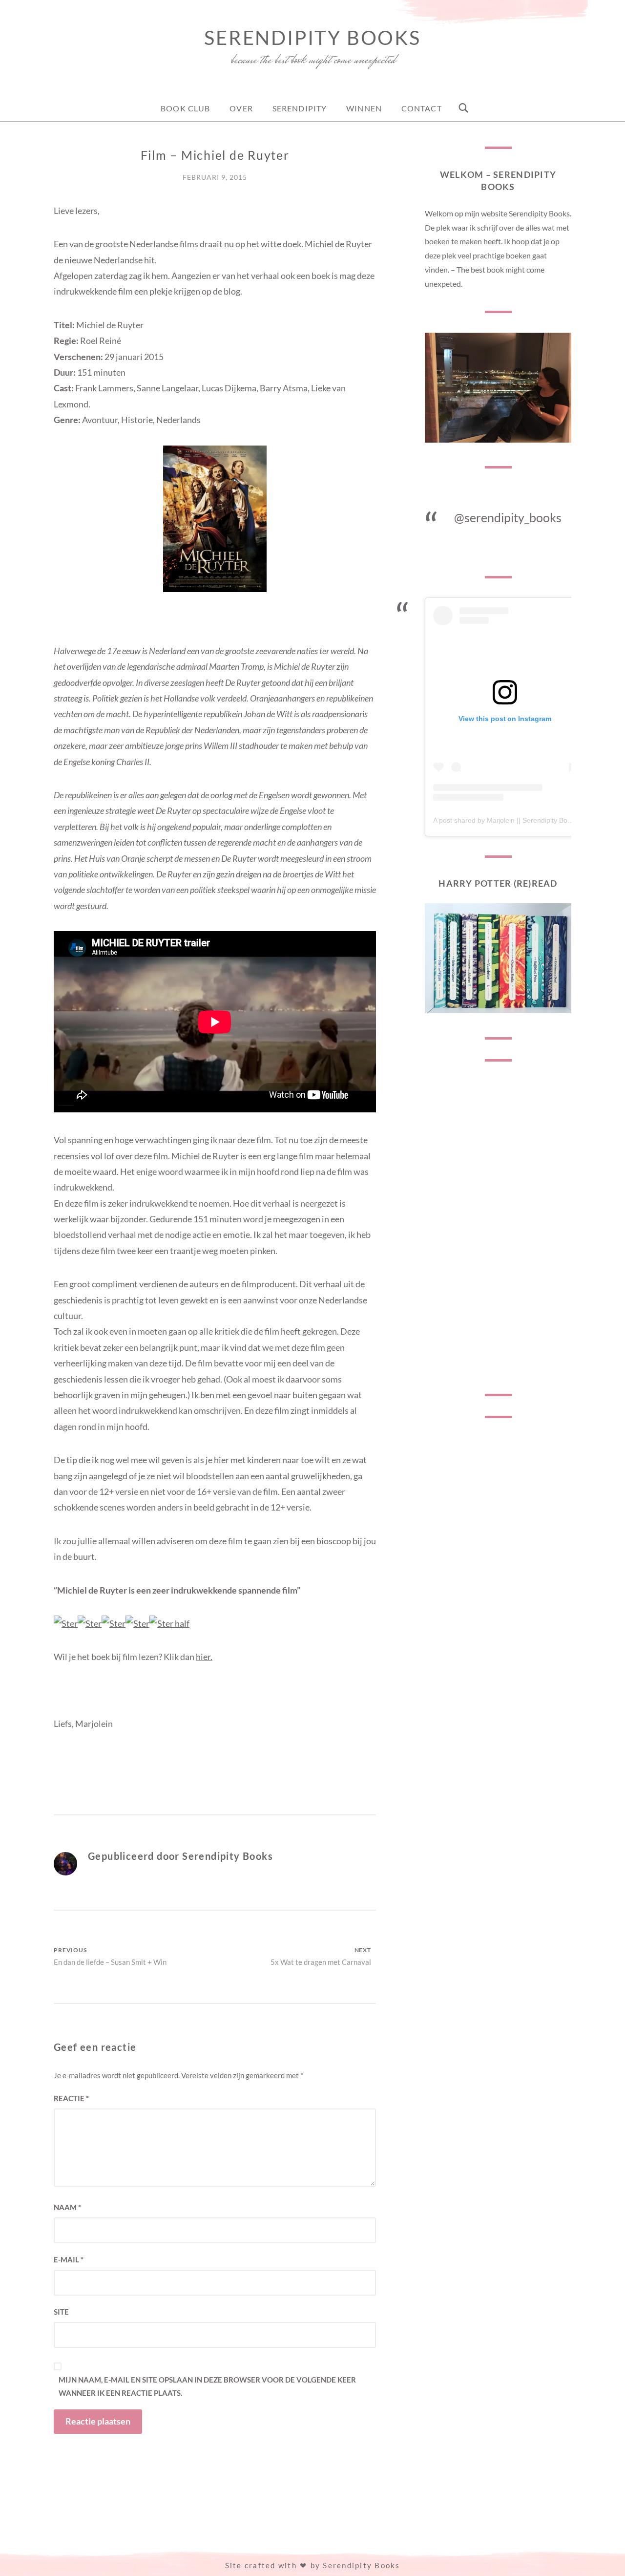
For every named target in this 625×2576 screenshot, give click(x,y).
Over (241, 108)
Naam (67, 2207)
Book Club (185, 108)
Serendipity (300, 108)
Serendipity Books (312, 38)
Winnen (364, 108)
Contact (422, 108)
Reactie (71, 2098)
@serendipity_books (508, 517)
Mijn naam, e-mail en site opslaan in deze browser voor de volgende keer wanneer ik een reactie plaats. (207, 2386)
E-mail (69, 2259)
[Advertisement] (498, 1228)
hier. (204, 1657)
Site (61, 2312)
